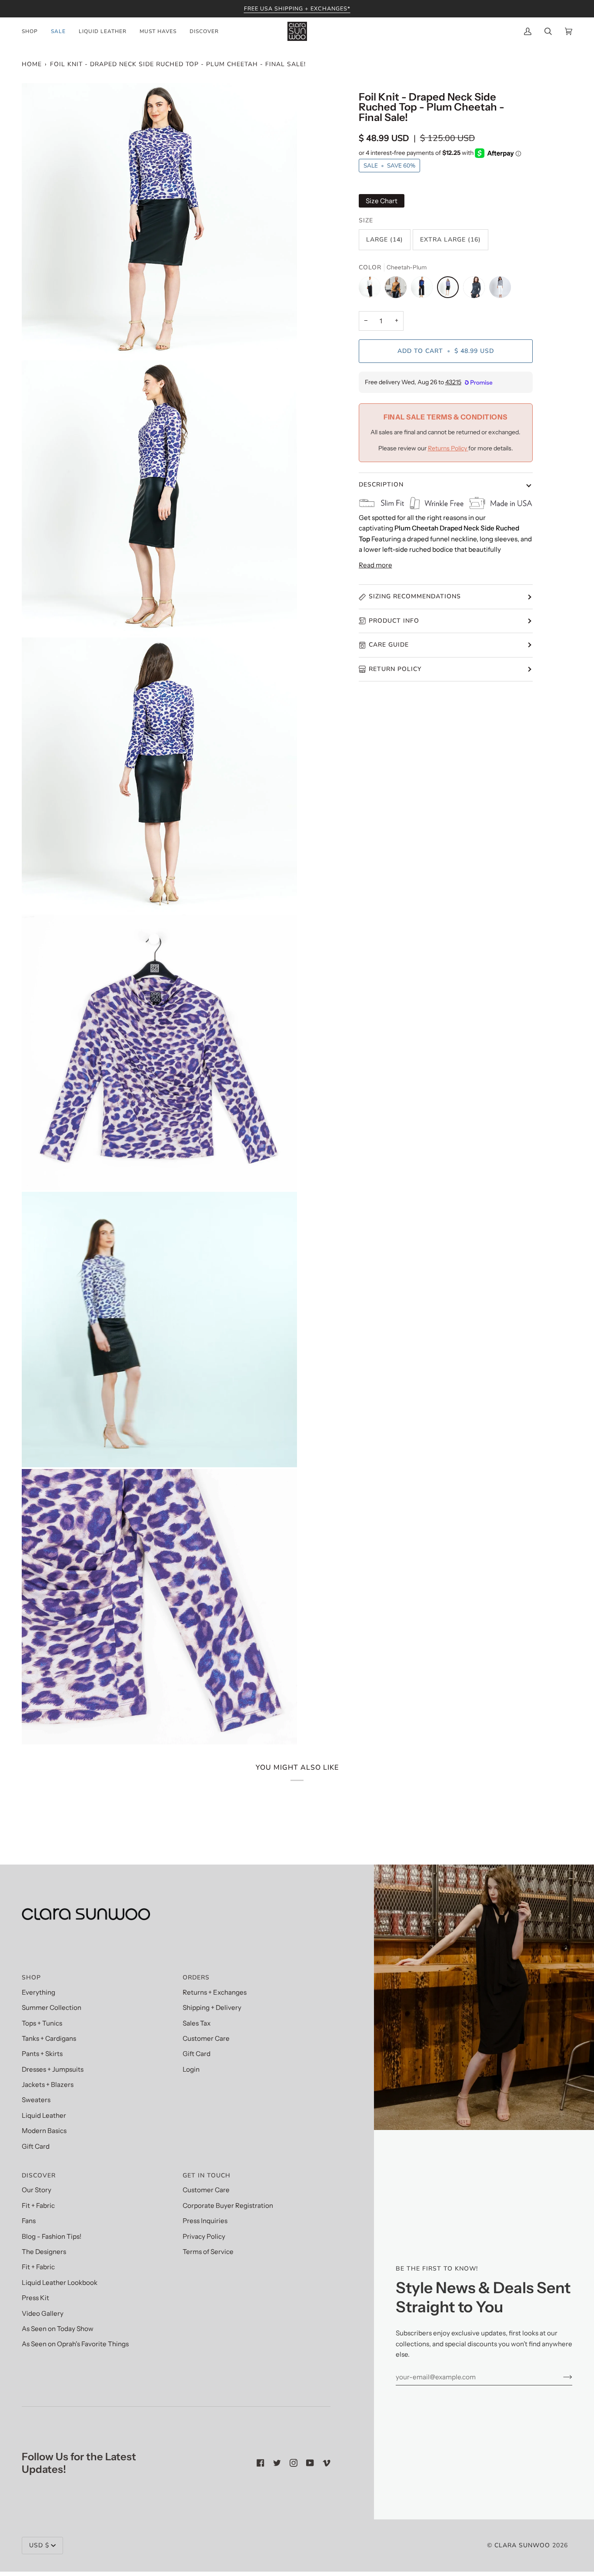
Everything (38, 1992)
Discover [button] (39, 2175)
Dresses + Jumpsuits (53, 2069)
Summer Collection (52, 2007)
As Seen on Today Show (58, 2329)
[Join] (561, 2377)
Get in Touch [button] (207, 2175)
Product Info (394, 621)
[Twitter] (277, 2463)
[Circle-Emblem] (500, 289)
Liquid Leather (44, 2115)
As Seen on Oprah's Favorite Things (75, 2344)
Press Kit (35, 2298)
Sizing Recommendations (415, 596)
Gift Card (36, 2146)
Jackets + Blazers (48, 2085)
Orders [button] (196, 1977)
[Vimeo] (327, 2463)
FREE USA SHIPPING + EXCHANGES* (297, 8)
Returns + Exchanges (215, 1992)
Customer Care (206, 2038)
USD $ (39, 2545)
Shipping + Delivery (212, 2007)
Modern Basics (44, 2131)
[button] (33, 31)
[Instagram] (294, 2463)
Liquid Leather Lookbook (60, 2283)
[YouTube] (310, 2463)
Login (191, 2069)
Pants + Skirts (42, 2054)
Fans (29, 2221)
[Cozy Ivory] (372, 289)
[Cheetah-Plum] (450, 289)
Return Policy (395, 669)
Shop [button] (31, 1977)
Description (381, 485)
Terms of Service (208, 2252)
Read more (375, 565)
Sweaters (36, 2100)
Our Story (37, 2190)
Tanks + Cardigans (49, 2038)
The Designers (44, 2252)
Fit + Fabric (38, 2205)
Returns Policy (448, 448)
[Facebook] (260, 2463)
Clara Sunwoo (522, 2545)
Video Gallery (43, 2313)
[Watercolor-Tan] (398, 289)
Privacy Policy (204, 2236)
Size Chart (382, 201)
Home (32, 64)
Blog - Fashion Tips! (52, 2236)
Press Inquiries (205, 2221)
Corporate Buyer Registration (228, 2205)
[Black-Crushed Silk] (476, 289)
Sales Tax (197, 2023)
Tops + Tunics (42, 2023)
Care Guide (389, 645)
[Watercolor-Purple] (424, 289)
